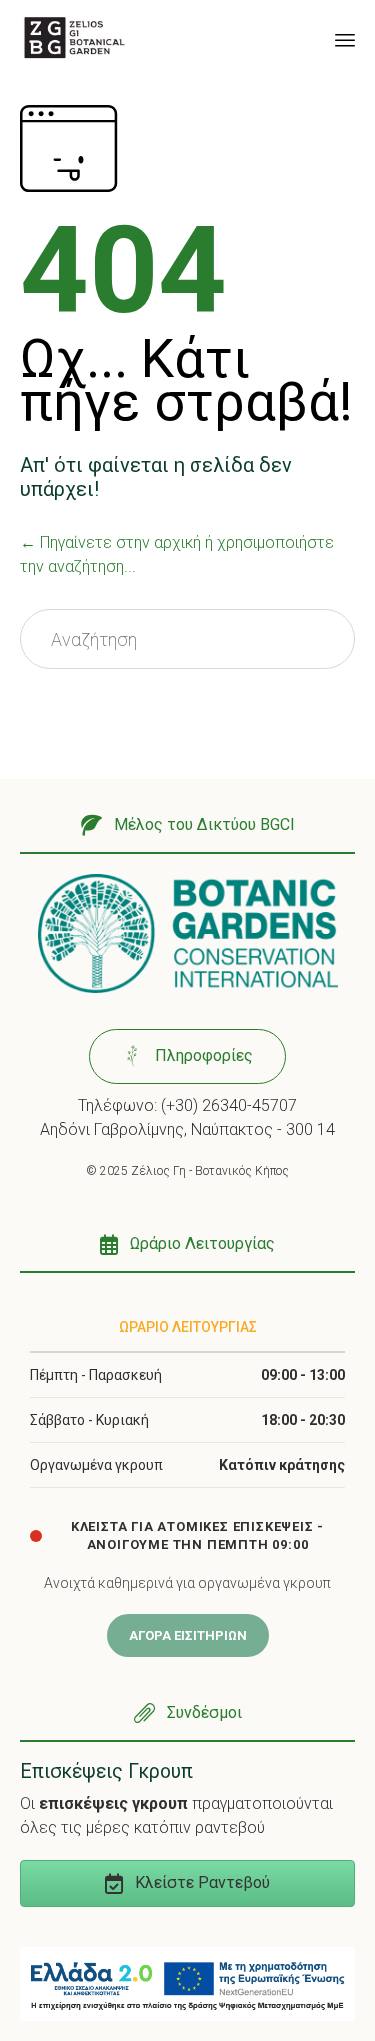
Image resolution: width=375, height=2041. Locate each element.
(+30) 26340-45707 (229, 1105)
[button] (187, 826)
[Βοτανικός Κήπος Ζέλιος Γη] (74, 37)
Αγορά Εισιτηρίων (188, 1635)
